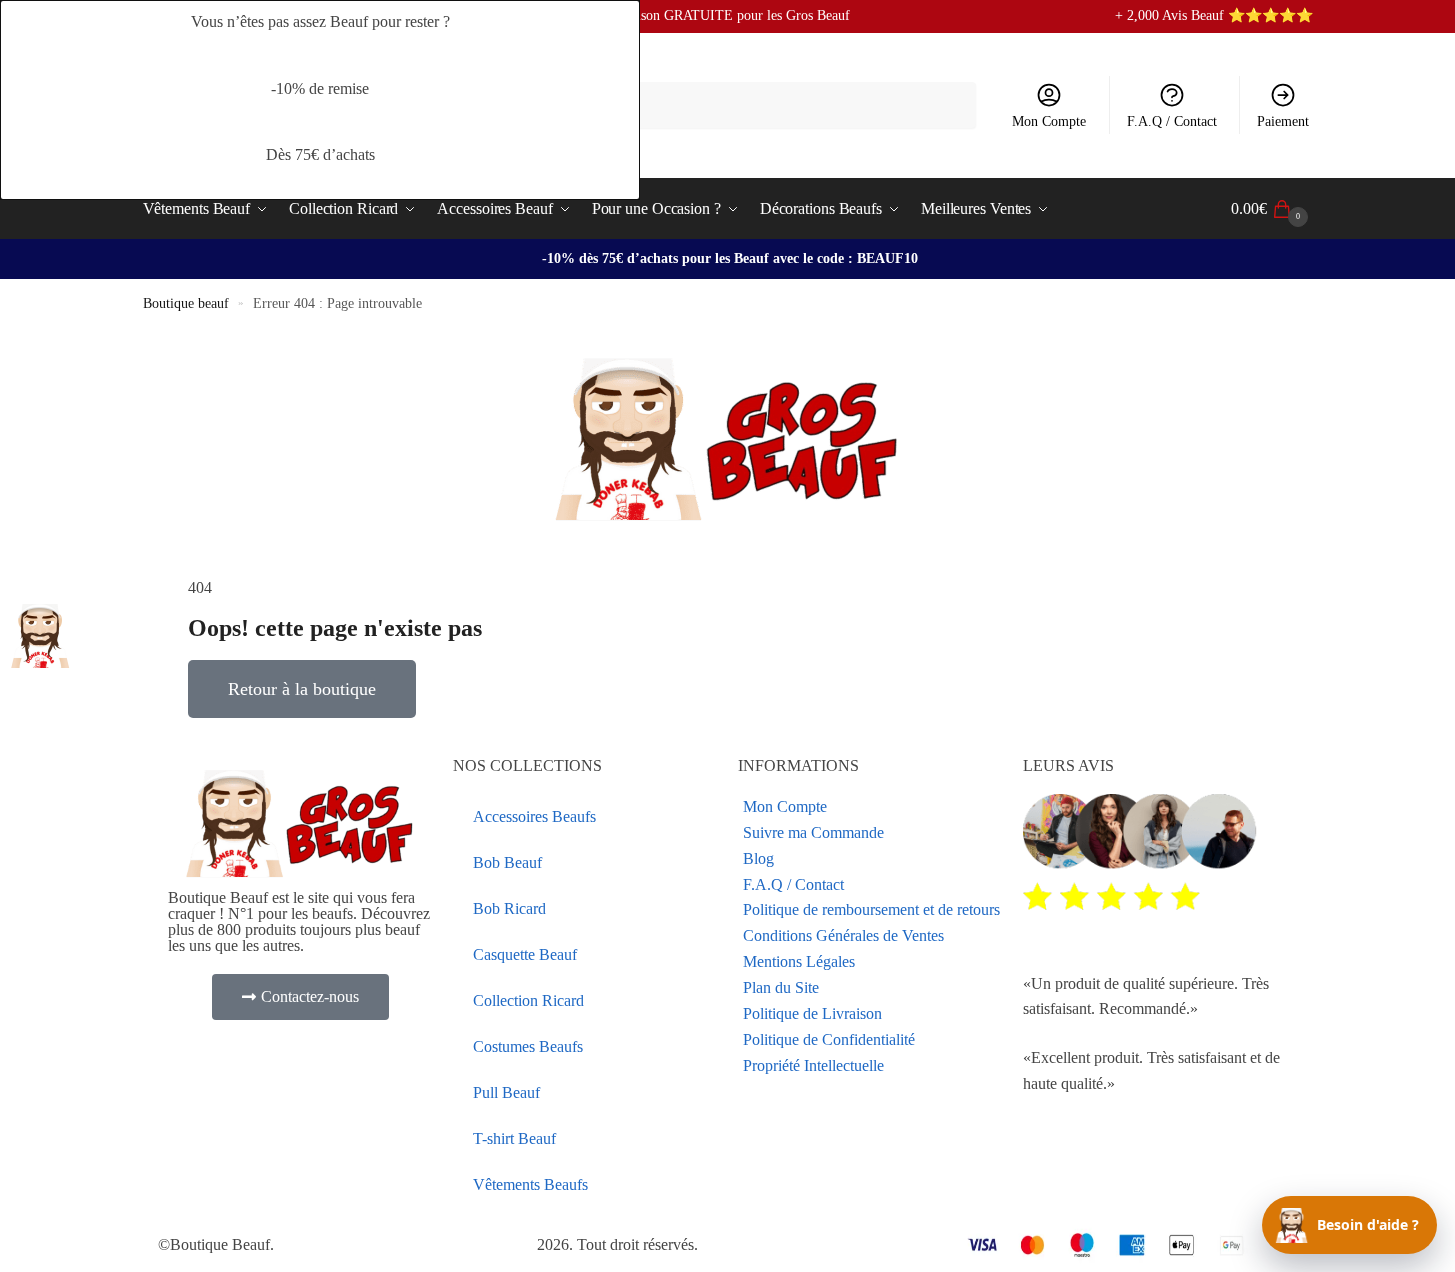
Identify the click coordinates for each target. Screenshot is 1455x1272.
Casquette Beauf (525, 954)
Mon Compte (1049, 121)
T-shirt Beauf (514, 1138)
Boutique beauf (186, 303)
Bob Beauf (507, 862)
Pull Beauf (506, 1092)
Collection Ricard (528, 1000)
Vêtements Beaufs (530, 1184)
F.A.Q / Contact (1172, 121)
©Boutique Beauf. (216, 1244)
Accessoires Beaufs (534, 816)
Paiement (1283, 121)
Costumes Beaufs (528, 1046)
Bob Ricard (509, 908)
